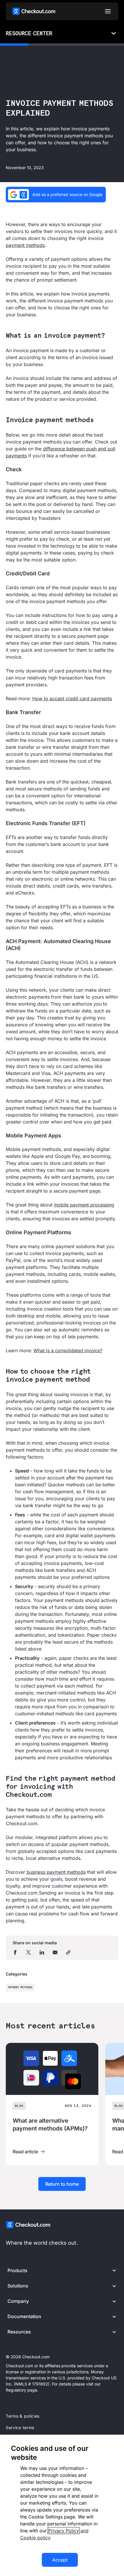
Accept (60, 2560)
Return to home (62, 2184)
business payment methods (56, 1872)
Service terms (20, 2428)
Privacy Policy (64, 2531)
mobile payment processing (84, 1205)
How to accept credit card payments (72, 698)
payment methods (25, 245)
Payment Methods (20, 1988)
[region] (62, 2505)
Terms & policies (23, 2416)
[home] (34, 11)
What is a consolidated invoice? (68, 1350)
